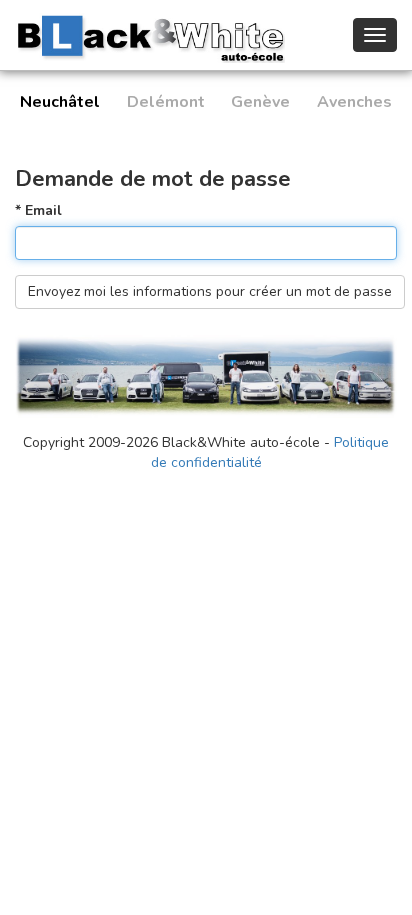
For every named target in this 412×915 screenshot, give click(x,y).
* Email (38, 210)
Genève (260, 102)
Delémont (166, 102)
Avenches (354, 102)
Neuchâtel (60, 102)
